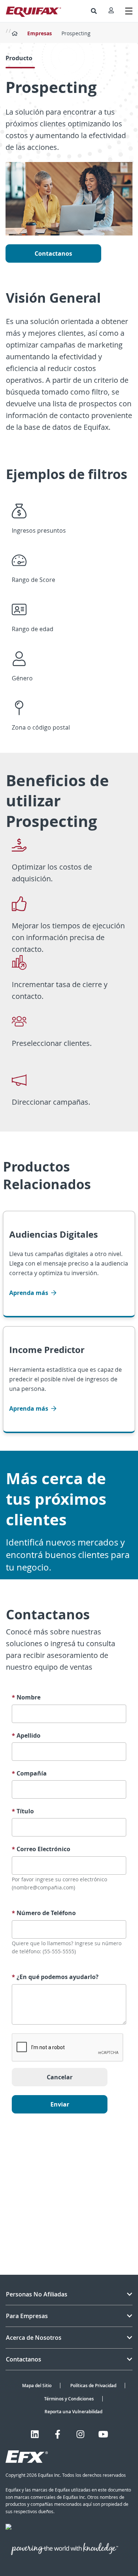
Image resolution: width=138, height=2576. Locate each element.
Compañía (29, 1773)
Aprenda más (29, 1293)
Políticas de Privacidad (93, 2386)
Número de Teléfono (44, 1913)
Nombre (26, 1697)
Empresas (40, 33)
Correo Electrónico (41, 1849)
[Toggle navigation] (129, 11)
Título (23, 1811)
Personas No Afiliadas (37, 2294)
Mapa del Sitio (37, 2386)
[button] (94, 11)
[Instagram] (80, 2434)
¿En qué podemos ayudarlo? (55, 1977)
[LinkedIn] (35, 2434)
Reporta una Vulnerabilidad (73, 2412)
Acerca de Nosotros (34, 2338)
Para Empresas (27, 2316)
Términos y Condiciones (69, 2399)
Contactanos (53, 253)
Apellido (26, 1736)
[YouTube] (103, 2434)
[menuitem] (94, 11)
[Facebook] (58, 2434)
